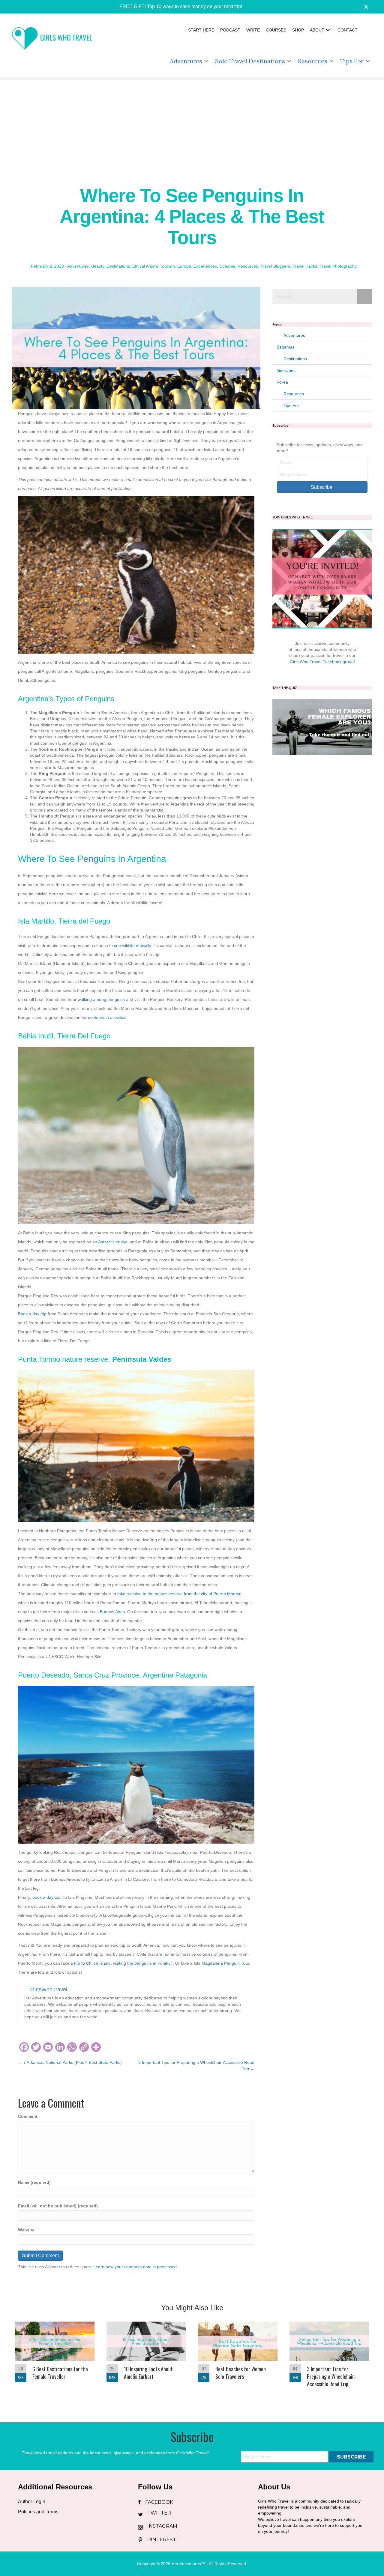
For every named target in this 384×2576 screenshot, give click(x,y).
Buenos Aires (112, 1612)
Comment (28, 2116)
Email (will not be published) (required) (58, 2206)
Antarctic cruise (113, 1242)
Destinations (118, 266)
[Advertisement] (192, 122)
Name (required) (34, 2182)
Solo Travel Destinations (250, 61)
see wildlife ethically (132, 945)
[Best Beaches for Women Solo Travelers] (238, 2358)
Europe (184, 266)
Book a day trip (32, 1314)
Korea (282, 382)
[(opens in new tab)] (322, 727)
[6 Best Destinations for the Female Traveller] (55, 2358)
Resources (313, 61)
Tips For (352, 61)
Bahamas (286, 347)
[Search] (364, 297)
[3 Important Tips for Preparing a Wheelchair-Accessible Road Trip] (329, 2358)
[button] (177, 7)
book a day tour (47, 1897)
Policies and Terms (38, 2512)
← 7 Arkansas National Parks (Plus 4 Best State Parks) (70, 2062)
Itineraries (286, 370)
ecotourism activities (107, 1017)
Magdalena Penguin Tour (225, 1963)
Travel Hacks (305, 266)
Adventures (186, 61)
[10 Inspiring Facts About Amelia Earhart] (146, 2358)
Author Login (32, 2502)
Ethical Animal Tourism (154, 266)
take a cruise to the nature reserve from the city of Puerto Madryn (179, 1594)
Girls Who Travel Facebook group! (322, 662)
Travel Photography (338, 266)
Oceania (227, 266)
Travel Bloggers (275, 266)
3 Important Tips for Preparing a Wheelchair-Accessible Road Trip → (196, 2065)
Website (26, 2230)
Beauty (98, 266)
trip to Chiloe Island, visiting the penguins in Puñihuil (123, 1963)
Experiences (205, 266)
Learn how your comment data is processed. (136, 2267)
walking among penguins (101, 999)
